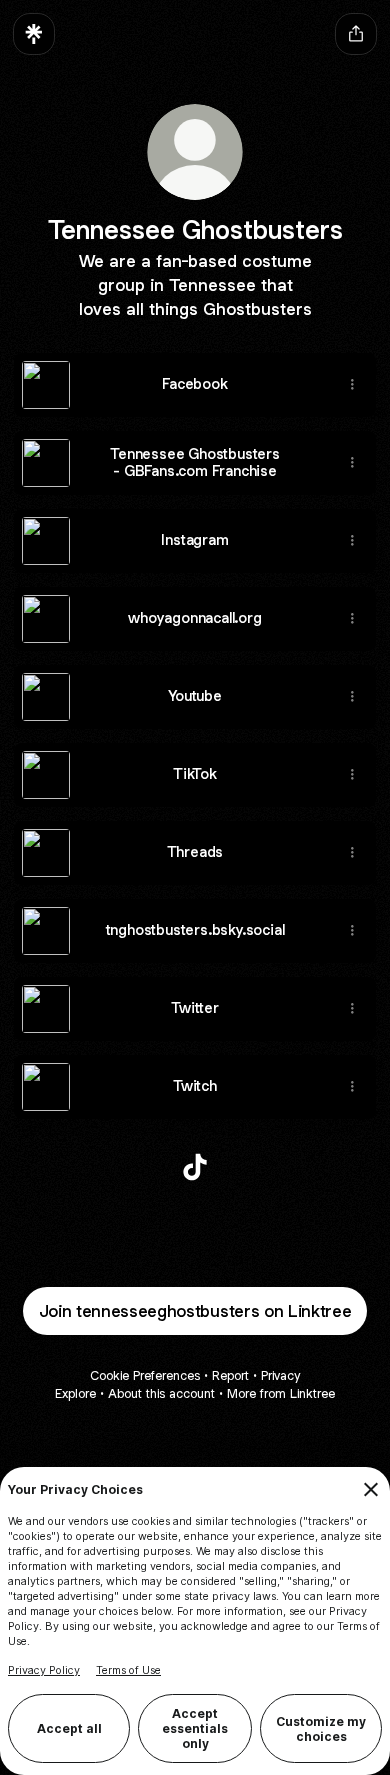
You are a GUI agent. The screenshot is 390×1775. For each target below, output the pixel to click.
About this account (161, 1393)
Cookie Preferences (145, 1375)
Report (230, 1375)
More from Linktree (281, 1393)
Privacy (280, 1375)
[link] (195, 1167)
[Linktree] (34, 34)
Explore (75, 1393)
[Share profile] (356, 34)
